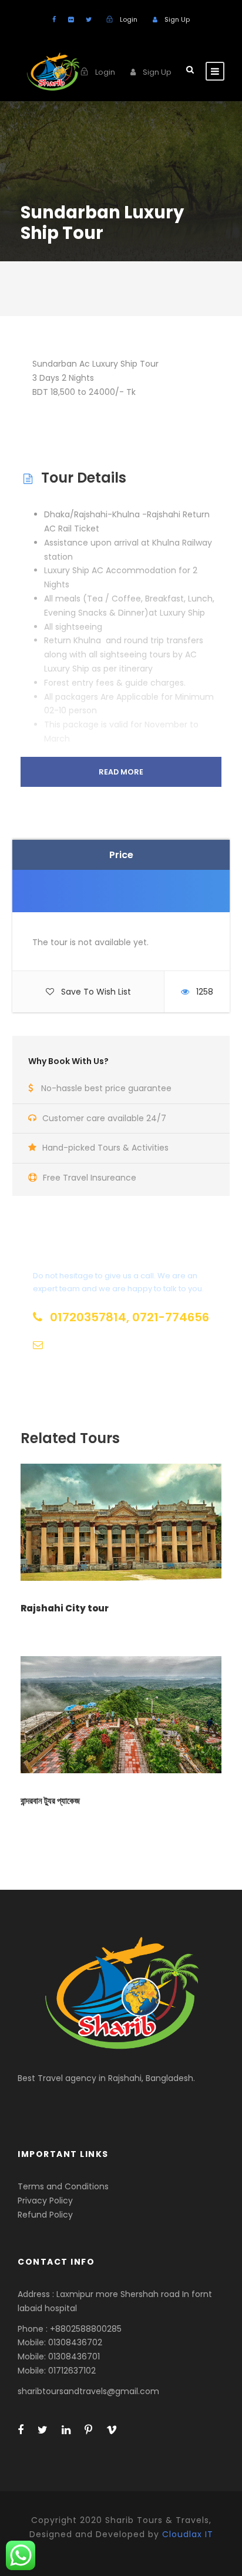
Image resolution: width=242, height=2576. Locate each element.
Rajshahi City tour (65, 1608)
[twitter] (89, 19)
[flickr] (71, 19)
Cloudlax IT (188, 2534)
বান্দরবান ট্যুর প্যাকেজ (50, 1801)
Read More (121, 772)
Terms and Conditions (121, 1373)
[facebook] (54, 19)
